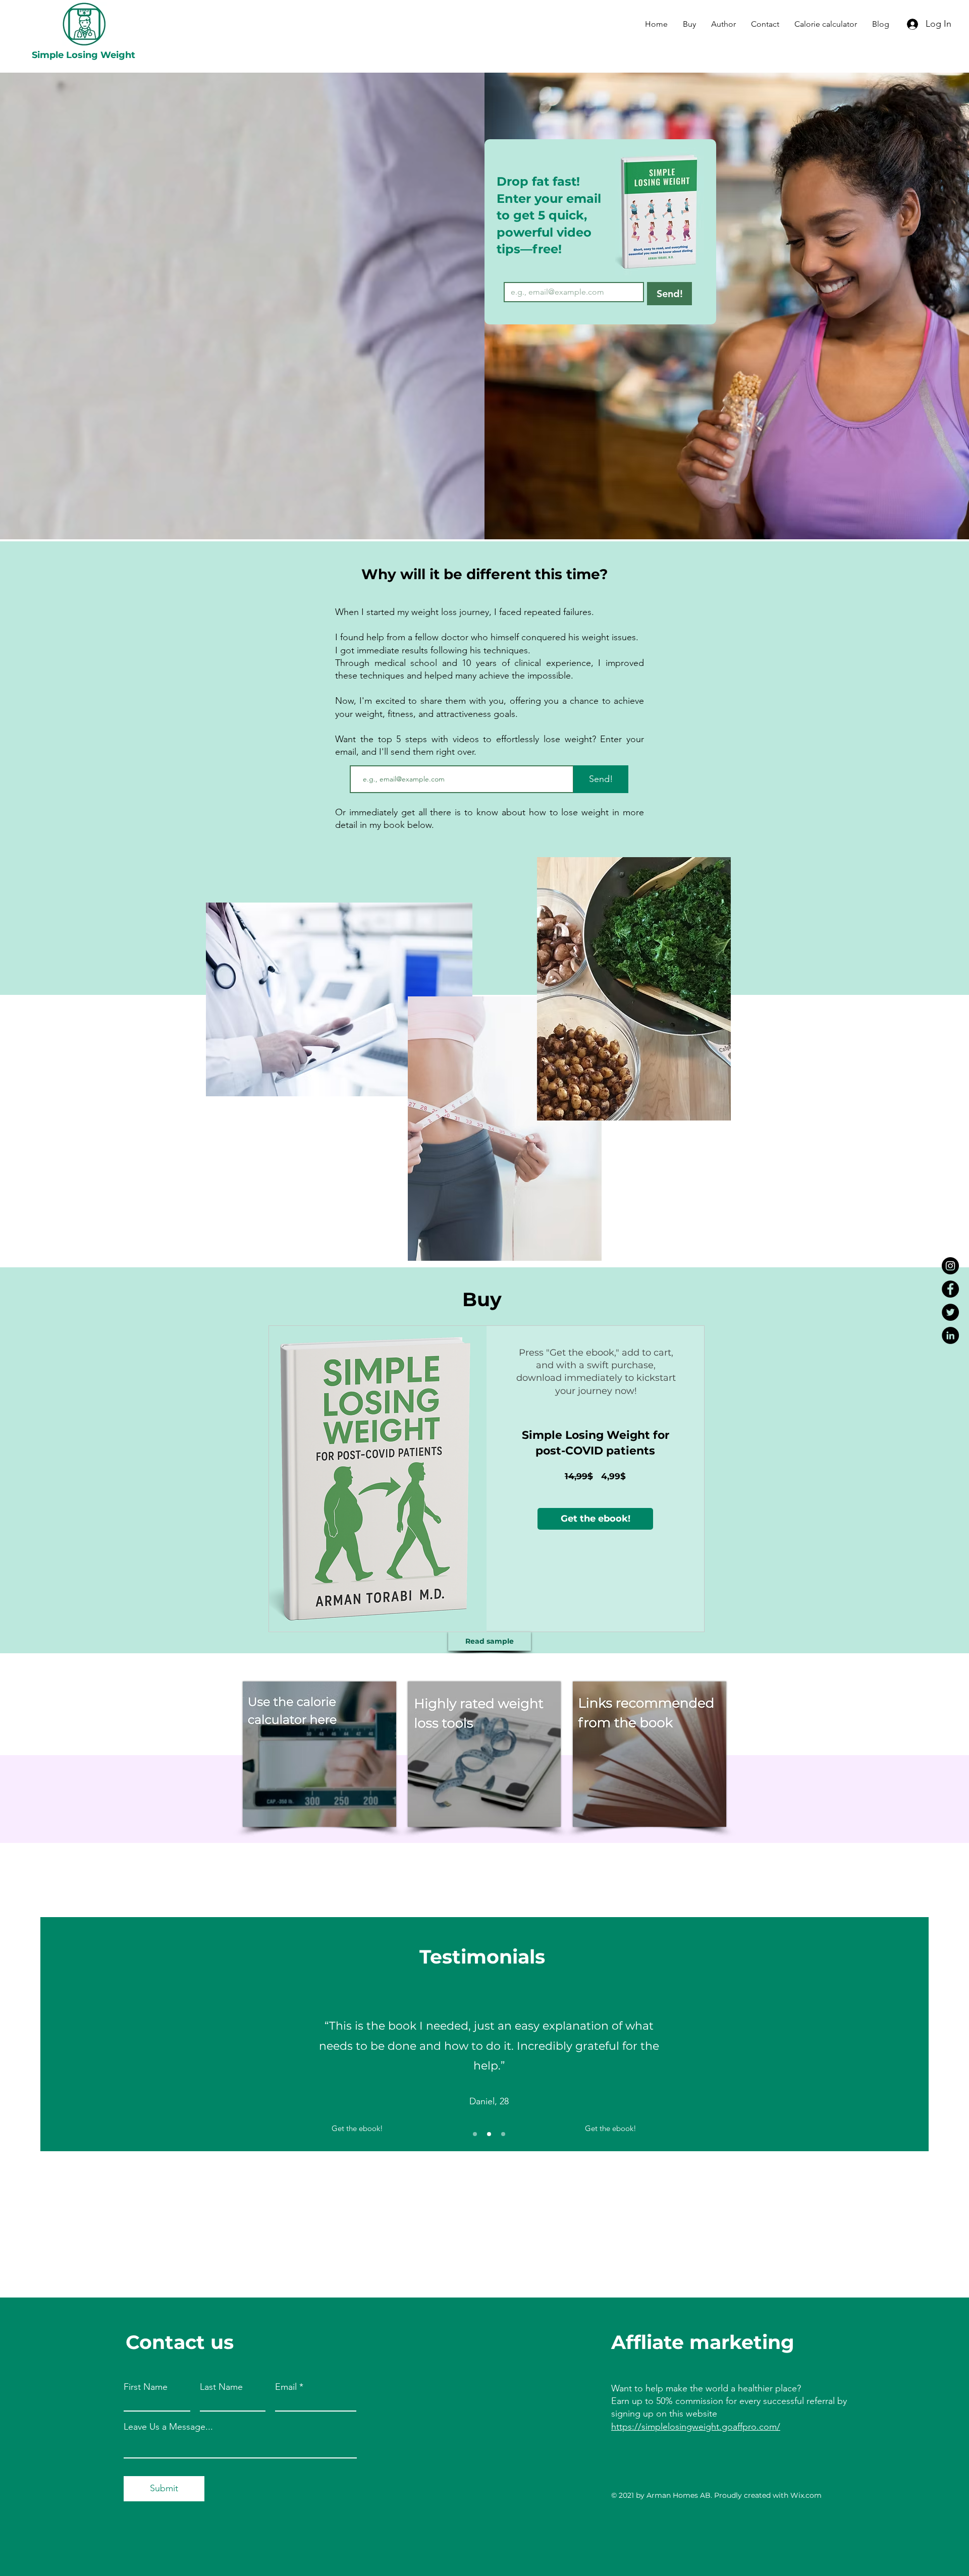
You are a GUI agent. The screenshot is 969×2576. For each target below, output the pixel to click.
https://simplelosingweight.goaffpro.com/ (696, 2427)
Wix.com (806, 2495)
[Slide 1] (475, 2134)
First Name (146, 2387)
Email (286, 2387)
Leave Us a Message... (168, 2427)
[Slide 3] (503, 2134)
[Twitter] (950, 1312)
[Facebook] (950, 1289)
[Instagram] (950, 1266)
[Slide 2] (489, 2134)
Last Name (221, 2387)
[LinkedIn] (950, 1335)
